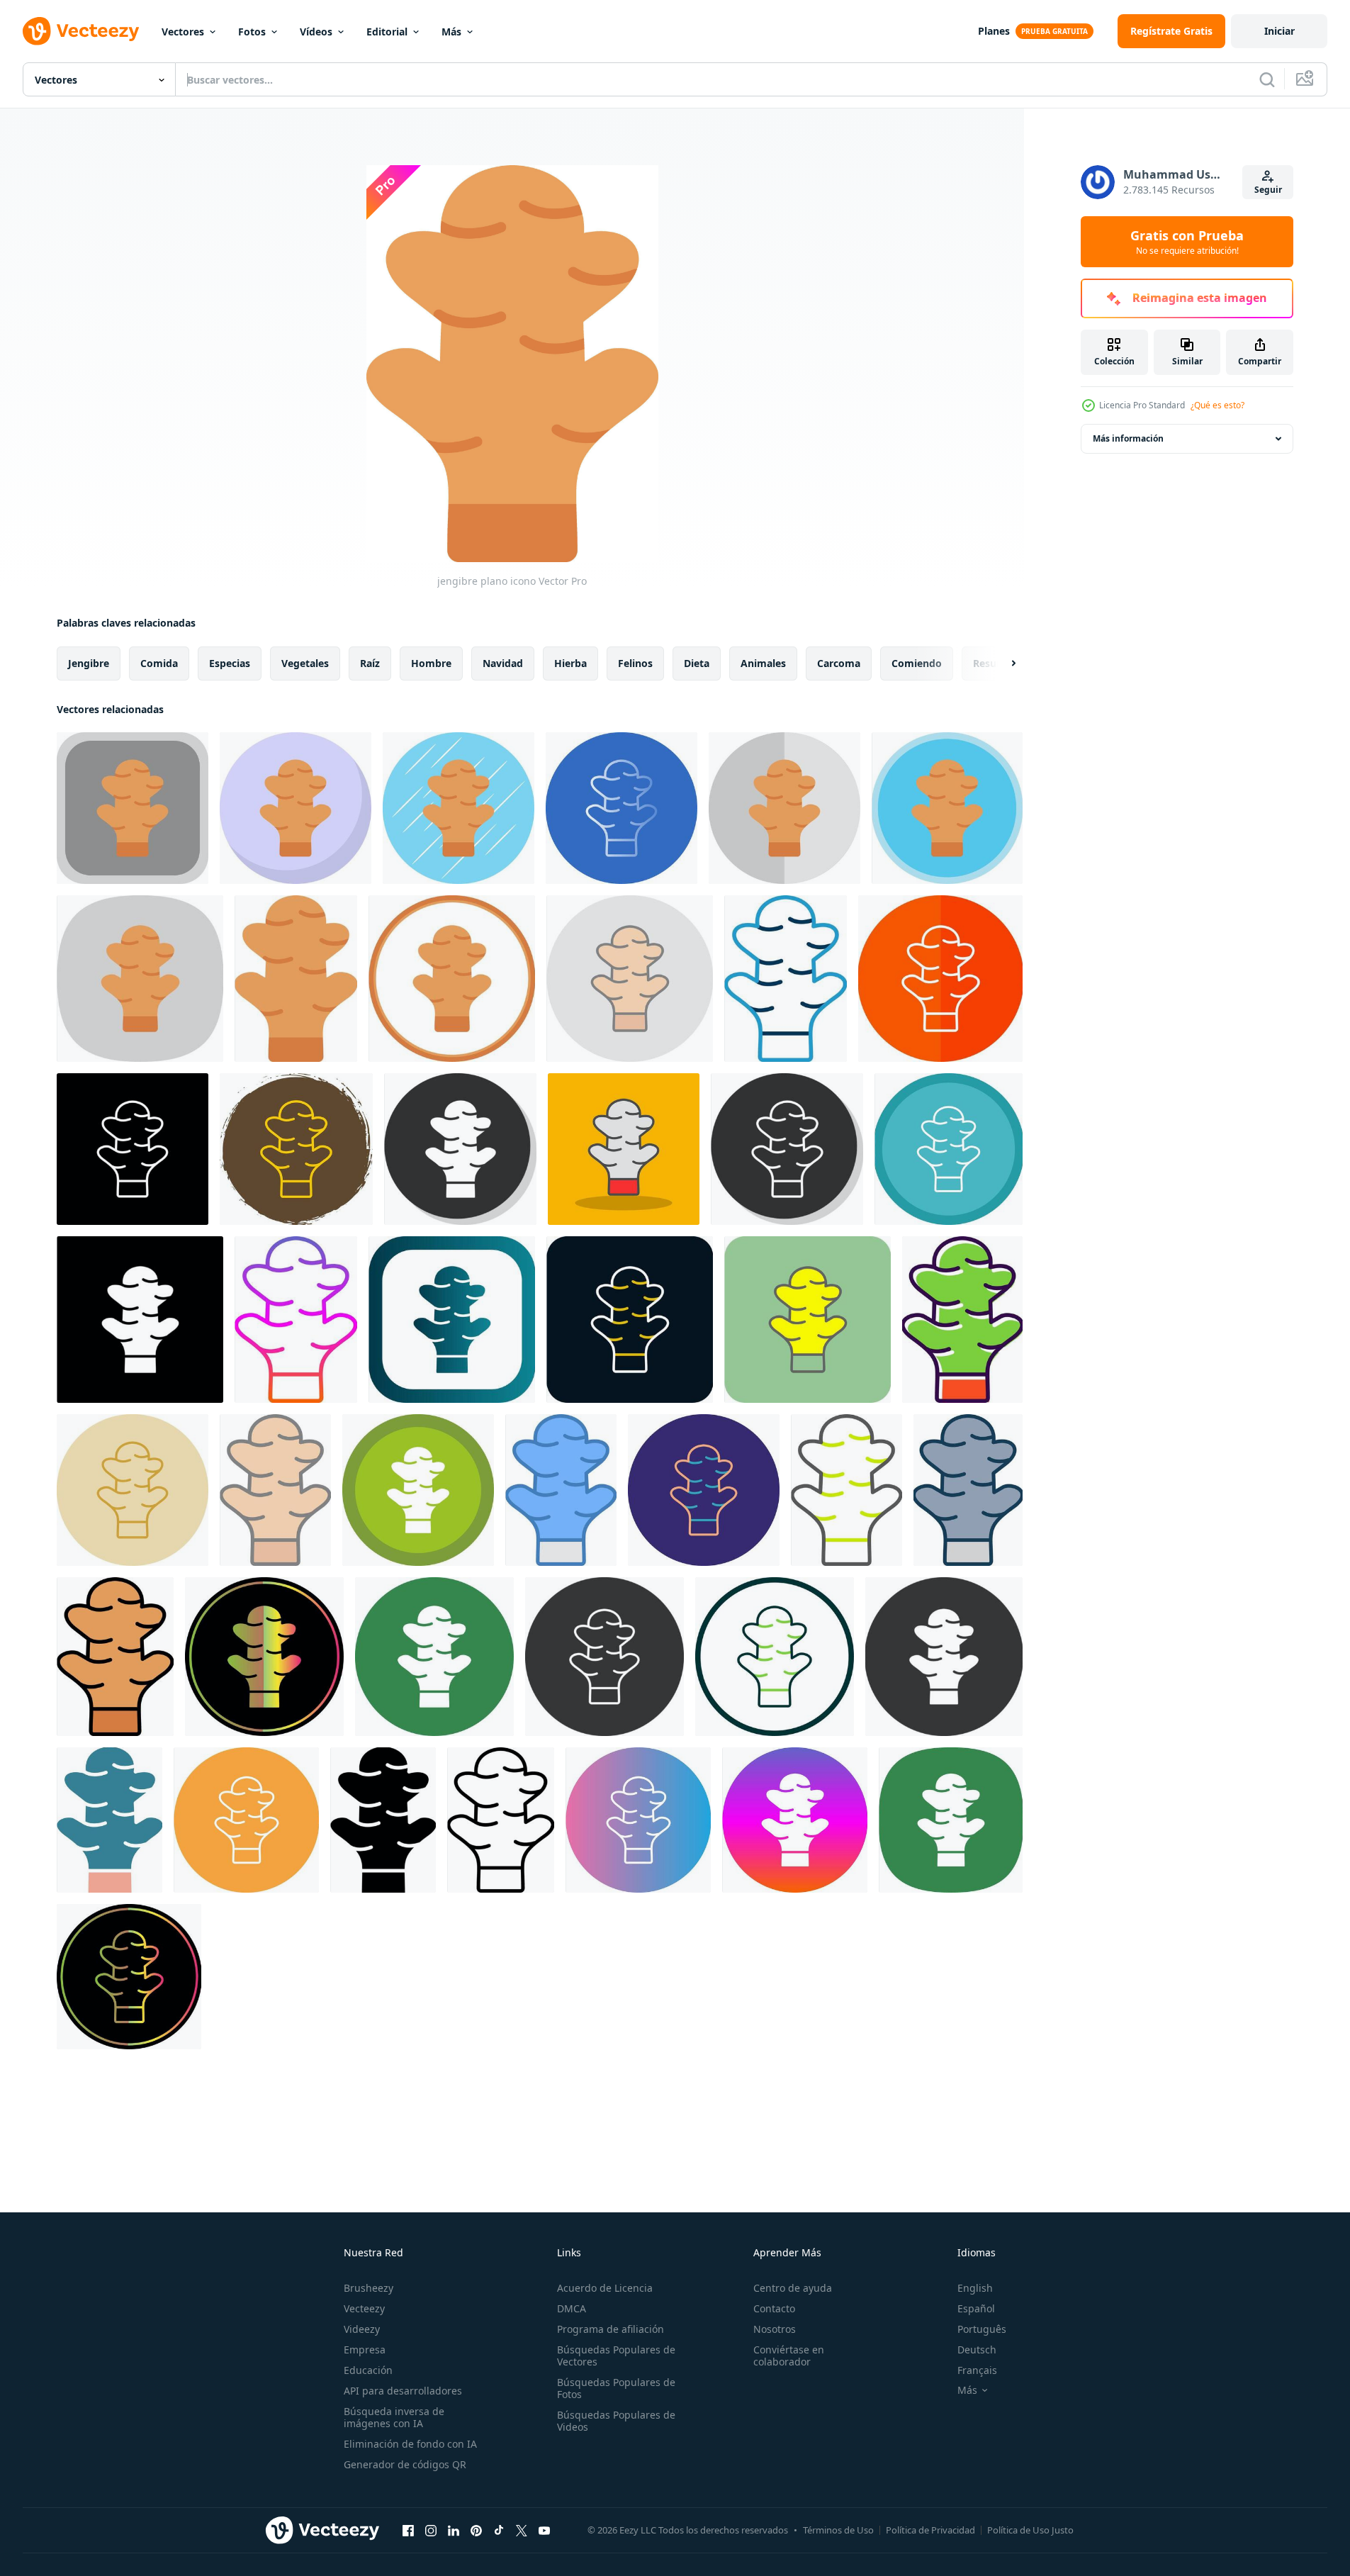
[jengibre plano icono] (296, 979)
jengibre (89, 663)
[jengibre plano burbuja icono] (296, 808)
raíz (370, 663)
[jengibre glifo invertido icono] (944, 1657)
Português (982, 2329)
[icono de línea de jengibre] (501, 1820)
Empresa (365, 2350)
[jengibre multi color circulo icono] (434, 1657)
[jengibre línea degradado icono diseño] (296, 1320)
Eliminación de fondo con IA (410, 2444)
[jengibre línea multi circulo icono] (949, 1149)
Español (976, 2308)
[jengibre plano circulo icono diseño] (459, 808)
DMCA (572, 2308)
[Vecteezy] (81, 31)
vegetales (305, 663)
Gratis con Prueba (1187, 242)
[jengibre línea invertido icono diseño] (133, 1149)
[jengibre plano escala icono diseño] (784, 808)
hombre (431, 663)
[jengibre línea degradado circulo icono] (638, 1820)
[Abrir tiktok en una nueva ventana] (499, 2530)
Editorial (387, 32)
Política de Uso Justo (1030, 2530)
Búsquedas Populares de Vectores (616, 2356)
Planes (994, 31)
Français (977, 2370)
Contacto (774, 2308)
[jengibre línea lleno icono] (115, 1657)
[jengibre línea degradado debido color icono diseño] (129, 1977)
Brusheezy (369, 2288)
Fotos (252, 32)
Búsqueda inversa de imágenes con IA (394, 2417)
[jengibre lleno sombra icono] (624, 1149)
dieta (697, 663)
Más (451, 32)
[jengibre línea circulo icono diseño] (775, 1657)
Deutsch (977, 2350)
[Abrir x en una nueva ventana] (522, 2530)
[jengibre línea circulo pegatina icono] (296, 1149)
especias (230, 663)
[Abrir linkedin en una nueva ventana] (454, 2530)
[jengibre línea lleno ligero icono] (630, 979)
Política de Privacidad (930, 2530)
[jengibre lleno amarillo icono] (808, 1320)
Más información (1128, 438)
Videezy (362, 2329)
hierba (570, 663)
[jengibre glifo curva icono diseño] (951, 1820)
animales (763, 663)
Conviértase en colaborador (789, 2356)
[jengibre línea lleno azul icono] (561, 1490)
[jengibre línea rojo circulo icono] (630, 1320)
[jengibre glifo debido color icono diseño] (264, 1657)
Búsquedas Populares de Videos (616, 2421)
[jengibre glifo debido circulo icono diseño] (787, 1149)
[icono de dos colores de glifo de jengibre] (109, 1820)
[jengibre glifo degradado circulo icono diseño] (795, 1820)
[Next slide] (1001, 663)
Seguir (1268, 190)
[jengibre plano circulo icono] (452, 979)
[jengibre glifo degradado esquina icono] (452, 1320)
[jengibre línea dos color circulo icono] (704, 1490)
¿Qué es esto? (1217, 405)
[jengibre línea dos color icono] (846, 1490)
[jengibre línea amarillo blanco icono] (940, 979)
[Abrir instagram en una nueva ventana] (431, 2530)
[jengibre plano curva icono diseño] (140, 979)
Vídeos (316, 32)
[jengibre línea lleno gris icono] (968, 1490)
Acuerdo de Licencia (605, 2288)
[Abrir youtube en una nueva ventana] (544, 2530)
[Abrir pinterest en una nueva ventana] (476, 2530)
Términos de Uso (838, 2530)
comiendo (917, 663)
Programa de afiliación (611, 2329)
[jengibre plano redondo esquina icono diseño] (133, 808)
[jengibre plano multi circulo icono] (947, 808)
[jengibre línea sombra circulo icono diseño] (418, 1490)
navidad (503, 663)
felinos (635, 663)
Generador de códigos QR (405, 2464)
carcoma (839, 663)
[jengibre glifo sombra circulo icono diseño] (460, 1149)
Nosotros (775, 2329)
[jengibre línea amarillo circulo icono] (133, 1490)
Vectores (183, 32)
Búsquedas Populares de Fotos (616, 2388)
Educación (368, 2370)
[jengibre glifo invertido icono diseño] (140, 1320)
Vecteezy (364, 2308)
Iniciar (1279, 31)
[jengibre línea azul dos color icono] (786, 979)
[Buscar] (1267, 79)
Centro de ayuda (793, 2288)
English (975, 2288)
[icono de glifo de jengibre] (383, 1820)
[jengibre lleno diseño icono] (962, 1320)
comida (159, 663)
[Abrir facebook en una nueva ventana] (408, 2530)
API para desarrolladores (403, 2391)
